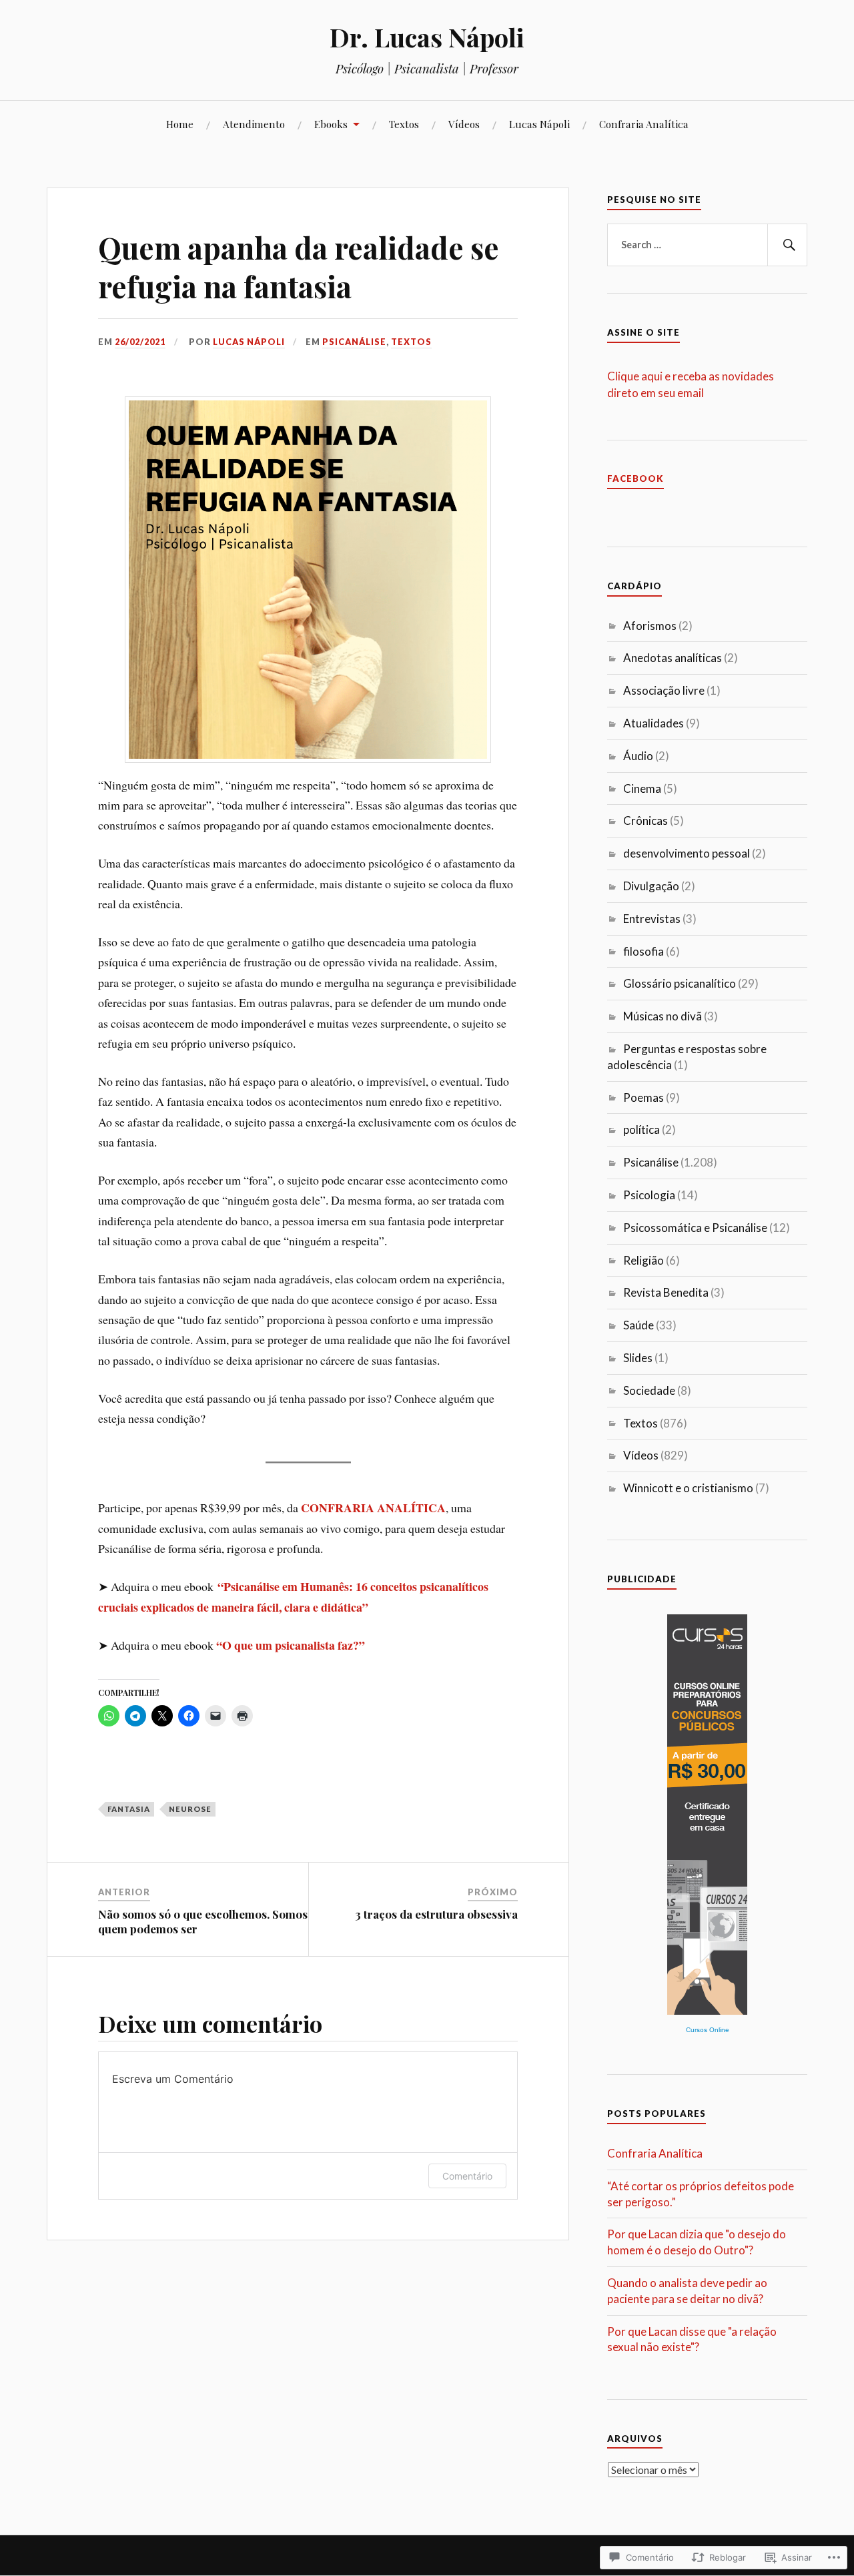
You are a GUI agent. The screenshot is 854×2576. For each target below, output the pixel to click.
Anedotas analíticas (673, 658)
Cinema (642, 788)
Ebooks (331, 124)
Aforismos (650, 626)
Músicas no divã (663, 1016)
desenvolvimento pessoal (687, 853)
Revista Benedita (666, 1292)
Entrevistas (652, 919)
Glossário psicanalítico (680, 983)
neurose (190, 1809)
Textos (404, 124)
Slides (638, 1358)
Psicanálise (354, 342)
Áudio (638, 756)
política (642, 1130)
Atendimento (254, 124)
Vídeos (464, 124)
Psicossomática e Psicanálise (695, 1228)
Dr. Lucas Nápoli (427, 37)
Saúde (638, 1325)
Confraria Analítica (644, 124)
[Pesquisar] (787, 245)
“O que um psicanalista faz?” (291, 1645)
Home (180, 124)
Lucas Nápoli (539, 124)
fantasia (129, 1809)
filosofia (644, 951)
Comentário (467, 2176)
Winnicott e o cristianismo (688, 1488)
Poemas (644, 1097)
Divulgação (651, 886)
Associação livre (664, 690)
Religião (644, 1260)
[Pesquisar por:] (707, 245)
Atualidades (654, 723)
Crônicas (646, 821)
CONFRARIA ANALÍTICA (373, 1508)
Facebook (635, 478)
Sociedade (649, 1390)
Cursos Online (708, 2030)
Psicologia (649, 1195)
